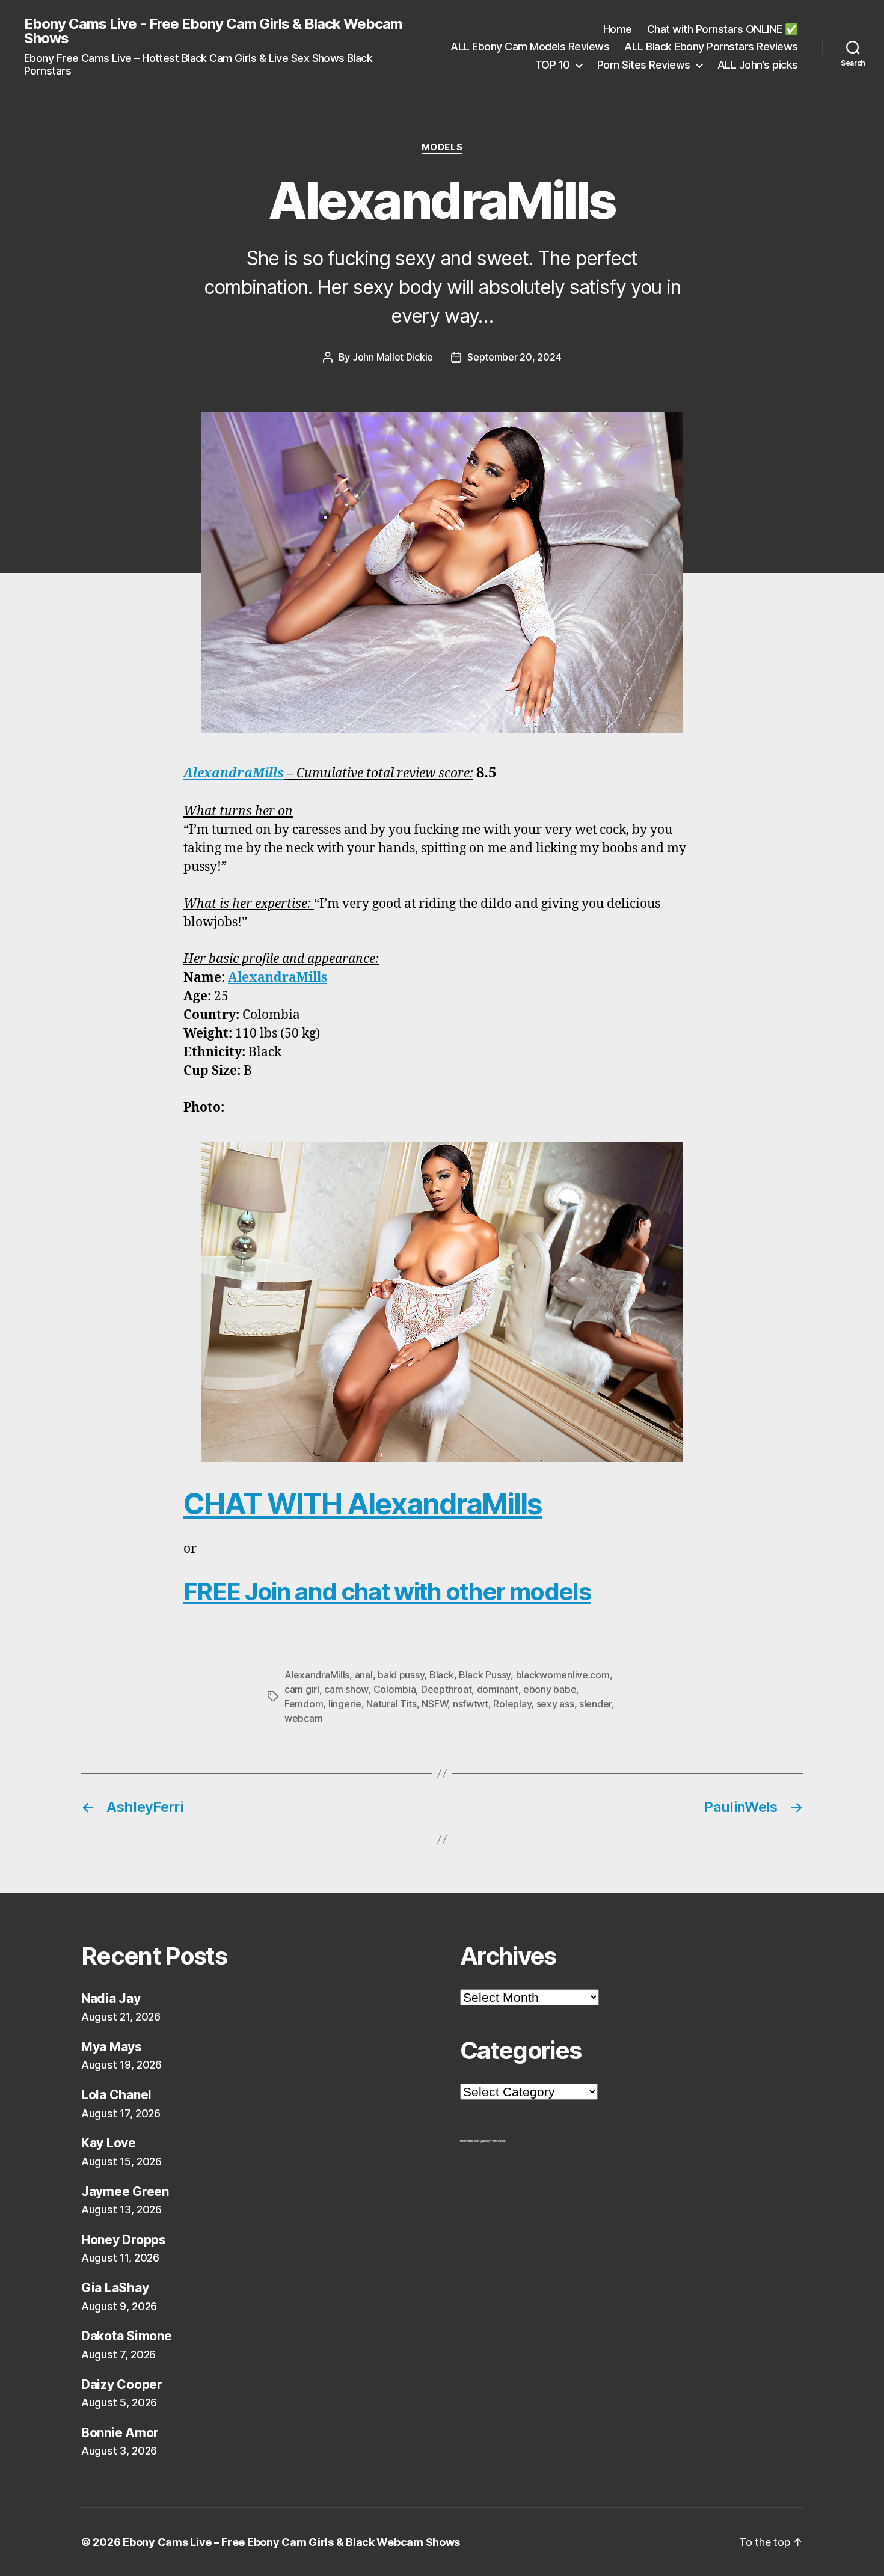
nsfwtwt (471, 1704)
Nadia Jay (111, 1999)
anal (364, 1675)
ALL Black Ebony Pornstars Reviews (711, 47)
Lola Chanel (116, 2095)
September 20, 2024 (514, 357)
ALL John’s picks (758, 65)
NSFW (434, 1704)
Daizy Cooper (122, 2385)
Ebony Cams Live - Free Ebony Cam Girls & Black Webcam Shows (213, 31)
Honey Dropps (124, 2240)
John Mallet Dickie (393, 357)
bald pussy (401, 1675)
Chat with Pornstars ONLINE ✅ (723, 29)
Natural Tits (391, 1704)
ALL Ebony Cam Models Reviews (530, 47)
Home (618, 29)
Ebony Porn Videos (494, 2141)
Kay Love (109, 2143)
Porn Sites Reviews (644, 65)
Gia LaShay (115, 2288)
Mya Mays (112, 2047)
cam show (346, 1689)
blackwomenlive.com (563, 1675)
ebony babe (550, 1689)
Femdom (304, 1704)
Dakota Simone (127, 2336)
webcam (303, 1718)
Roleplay (512, 1704)
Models (442, 147)
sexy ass (555, 1704)
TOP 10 (553, 65)
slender (595, 1704)
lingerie (345, 1704)
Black (442, 1675)
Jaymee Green (125, 2192)
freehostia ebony (471, 2141)
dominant (498, 1689)
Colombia (395, 1689)
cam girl (302, 1689)
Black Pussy (485, 1675)
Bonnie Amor (120, 2433)
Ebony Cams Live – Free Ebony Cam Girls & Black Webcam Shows (291, 2542)
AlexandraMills (234, 773)
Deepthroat (446, 1689)
